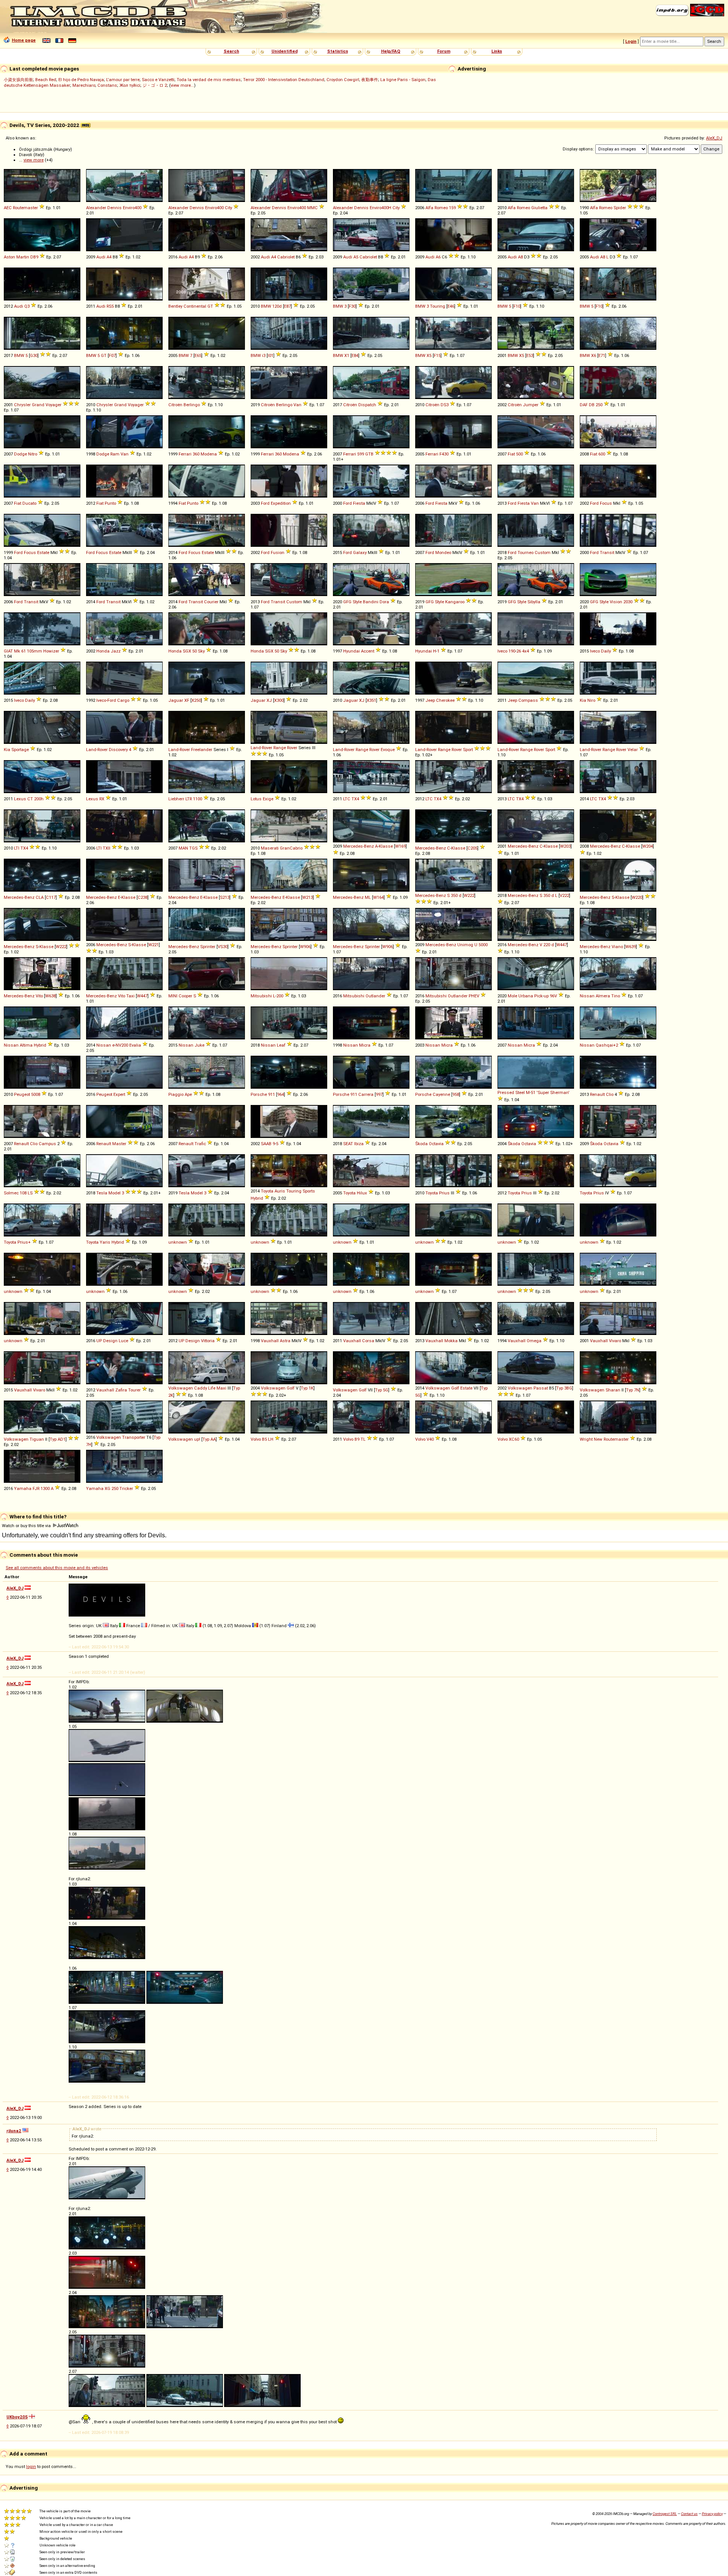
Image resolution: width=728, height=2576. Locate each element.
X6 (594, 355)
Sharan (613, 1390)
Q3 (27, 306)
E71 (602, 355)
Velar (633, 750)
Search (231, 51)
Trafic (200, 1144)
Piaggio (176, 1094)
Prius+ (24, 1242)
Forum (444, 51)
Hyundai (351, 651)
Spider (620, 208)
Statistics (338, 51)
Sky (201, 651)
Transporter (134, 1437)
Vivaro (615, 1341)
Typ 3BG (564, 1388)
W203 (565, 846)
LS (30, 1193)
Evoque (388, 750)
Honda (103, 651)
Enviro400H (380, 208)
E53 (530, 355)
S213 (225, 897)
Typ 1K (307, 1388)
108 (23, 1193)
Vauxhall (270, 1341)
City (228, 208)
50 (195, 651)
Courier (211, 602)
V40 (430, 1439)
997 (379, 1094)
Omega (534, 1341)
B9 (357, 1439)
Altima (26, 1045)
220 (547, 945)
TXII (107, 848)
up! (197, 1439)
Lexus (20, 799)
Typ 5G (382, 1390)
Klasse (386, 846)
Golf (291, 1388)
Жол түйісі (130, 85)
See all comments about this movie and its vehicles (57, 1568)
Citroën (175, 405)
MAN (183, 848)
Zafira (121, 1390)
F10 (517, 306)
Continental (195, 306)
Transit (607, 552)
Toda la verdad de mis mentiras (209, 80)
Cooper (185, 996)
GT (210, 306)
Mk (17, 651)
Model (115, 1193)
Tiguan (37, 1439)
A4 (109, 257)
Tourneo (526, 552)
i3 (264, 355)
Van (297, 405)
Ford (265, 503)
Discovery (118, 750)
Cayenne (441, 1094)
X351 (371, 700)
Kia (583, 700)
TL (363, 1439)
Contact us (689, 2514)
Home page (24, 40)
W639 (631, 947)
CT (30, 799)
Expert (119, 1094)
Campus (47, 1144)
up (546, 996)
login (31, 2466)
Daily (606, 651)
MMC (312, 208)
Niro (591, 700)
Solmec (11, 1193)
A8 (520, 257)
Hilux (362, 1193)
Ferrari (185, 454)
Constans (107, 85)
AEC (8, 208)
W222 (469, 895)
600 (602, 454)
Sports (309, 1191)
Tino (616, 996)
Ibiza (359, 1144)
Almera (603, 996)
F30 (352, 306)
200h (39, 799)
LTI (17, 848)
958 (456, 1094)
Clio (610, 1094)
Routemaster (25, 208)
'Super (543, 1092)
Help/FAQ (391, 51)
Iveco (502, 651)
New (598, 1439)
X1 (347, 355)
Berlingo (192, 405)
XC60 (514, 1439)
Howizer (51, 651)
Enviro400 (132, 208)
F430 (444, 454)
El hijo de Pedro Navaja (81, 80)
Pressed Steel (511, 1092)
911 (271, 1094)
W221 (154, 945)
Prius (444, 1193)
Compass (528, 700)
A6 (438, 257)
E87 (287, 306)
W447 (562, 945)
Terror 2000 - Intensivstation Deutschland (284, 80)
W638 (50, 996)
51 (533, 1092)
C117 (51, 897)
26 (519, 651)
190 (512, 651)
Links (497, 51)
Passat (541, 1388)
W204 (648, 846)
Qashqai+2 (607, 1045)
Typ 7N (633, 1390)
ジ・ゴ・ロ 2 (155, 85)
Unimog (465, 945)
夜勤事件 (370, 80)
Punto (110, 503)
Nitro (33, 454)
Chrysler (22, 405)
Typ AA (209, 1439)
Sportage (20, 750)
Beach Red (46, 80)
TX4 (355, 799)
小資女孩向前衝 (18, 80)
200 (280, 996)
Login (631, 41)
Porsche (259, 1094)
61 (24, 651)
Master (119, 1144)
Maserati (270, 848)
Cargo (123, 700)
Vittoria (208, 1341)
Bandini (371, 602)
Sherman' (560, 1092)
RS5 (110, 306)
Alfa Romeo (437, 208)
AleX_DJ (714, 138)
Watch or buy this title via (27, 1526)
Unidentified (285, 51)
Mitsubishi (261, 996)
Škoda (421, 1144)
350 (454, 895)
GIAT (8, 651)
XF (187, 700)
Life (212, 1388)
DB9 (34, 257)
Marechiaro (84, 85)
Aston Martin (16, 257)
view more (34, 160)
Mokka (451, 1341)
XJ (269, 700)
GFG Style (352, 602)
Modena (209, 454)
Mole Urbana (520, 996)
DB (592, 405)
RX (102, 799)
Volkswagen (181, 1388)
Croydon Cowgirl (343, 80)
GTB (369, 454)
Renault (597, 1094)
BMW (266, 306)
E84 (355, 355)
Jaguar (176, 700)
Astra (285, 1341)
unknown (178, 1242)
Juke (199, 1045)
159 (452, 208)
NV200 (122, 1045)
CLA (40, 897)
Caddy (201, 1388)
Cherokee (445, 700)
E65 (198, 355)
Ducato (29, 503)
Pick (538, 996)
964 (281, 1094)
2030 (628, 602)
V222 (564, 895)
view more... (182, 85)
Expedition (281, 503)
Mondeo (443, 552)
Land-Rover (97, 750)
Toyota (267, 1191)
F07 (112, 355)
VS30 (223, 947)
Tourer (134, 1390)
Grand (38, 405)
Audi (101, 257)
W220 (637, 897)
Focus (606, 503)
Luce (123, 1341)
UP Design (107, 1341)
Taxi (130, 996)
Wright (586, 1439)
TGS (193, 848)
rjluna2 (14, 2131)
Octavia (436, 1144)
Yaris (105, 1242)
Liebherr (176, 799)
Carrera (366, 1094)
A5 (356, 257)
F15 (437, 355)
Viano (617, 947)
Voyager (53, 405)
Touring (438, 306)
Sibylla (534, 602)
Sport (468, 750)
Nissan (587, 996)
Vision (616, 602)
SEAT (348, 1144)
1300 (45, 1488)
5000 (483, 945)
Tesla (102, 1193)
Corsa (368, 1341)
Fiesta (359, 503)
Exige (268, 799)
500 (519, 454)
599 (361, 454)
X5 (429, 355)
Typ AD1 (58, 1439)
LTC (347, 799)
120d (277, 306)
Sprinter (208, 947)
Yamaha (23, 1488)
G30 (34, 355)
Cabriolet (286, 257)
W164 (378, 897)
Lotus (256, 799)
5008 (36, 1094)
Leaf (281, 1045)
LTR (189, 799)
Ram (115, 454)
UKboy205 (17, 2417)
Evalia (135, 1045)
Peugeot (22, 1094)
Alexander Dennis (104, 208)
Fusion (278, 552)
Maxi (221, 1388)
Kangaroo (455, 602)
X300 (279, 700)
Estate (43, 552)
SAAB (266, 1144)
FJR (36, 1488)
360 (196, 454)
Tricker (126, 1488)
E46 (451, 306)
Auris (280, 1191)
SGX (187, 651)
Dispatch (367, 405)
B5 (264, 1439)
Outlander (375, 996)
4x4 (526, 651)
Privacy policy (712, 2514)
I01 (271, 355)
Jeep (430, 700)
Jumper (531, 405)
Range (280, 748)
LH (271, 1439)
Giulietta (539, 208)
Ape (188, 1094)
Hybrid (40, 1045)
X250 (196, 700)
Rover (292, 748)
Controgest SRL (665, 2514)
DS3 (445, 405)
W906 (305, 947)
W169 (400, 846)
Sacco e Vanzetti (158, 80)
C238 (143, 897)
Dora (384, 602)
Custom (543, 552)
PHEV (474, 996)
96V (553, 996)
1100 (198, 799)
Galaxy (360, 552)
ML (368, 897)
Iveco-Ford (106, 700)
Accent (368, 651)
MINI (173, 996)
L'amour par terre (123, 80)
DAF (584, 405)
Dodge (20, 454)
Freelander (202, 750)
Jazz (116, 651)
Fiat (511, 454)
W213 (308, 897)
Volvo (256, 1439)
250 (599, 405)
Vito (39, 996)
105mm (35, 651)
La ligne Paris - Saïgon (403, 80)
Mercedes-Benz (359, 846)
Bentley (175, 306)
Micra (365, 1045)
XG (107, 1488)
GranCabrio (291, 848)
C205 (472, 848)
